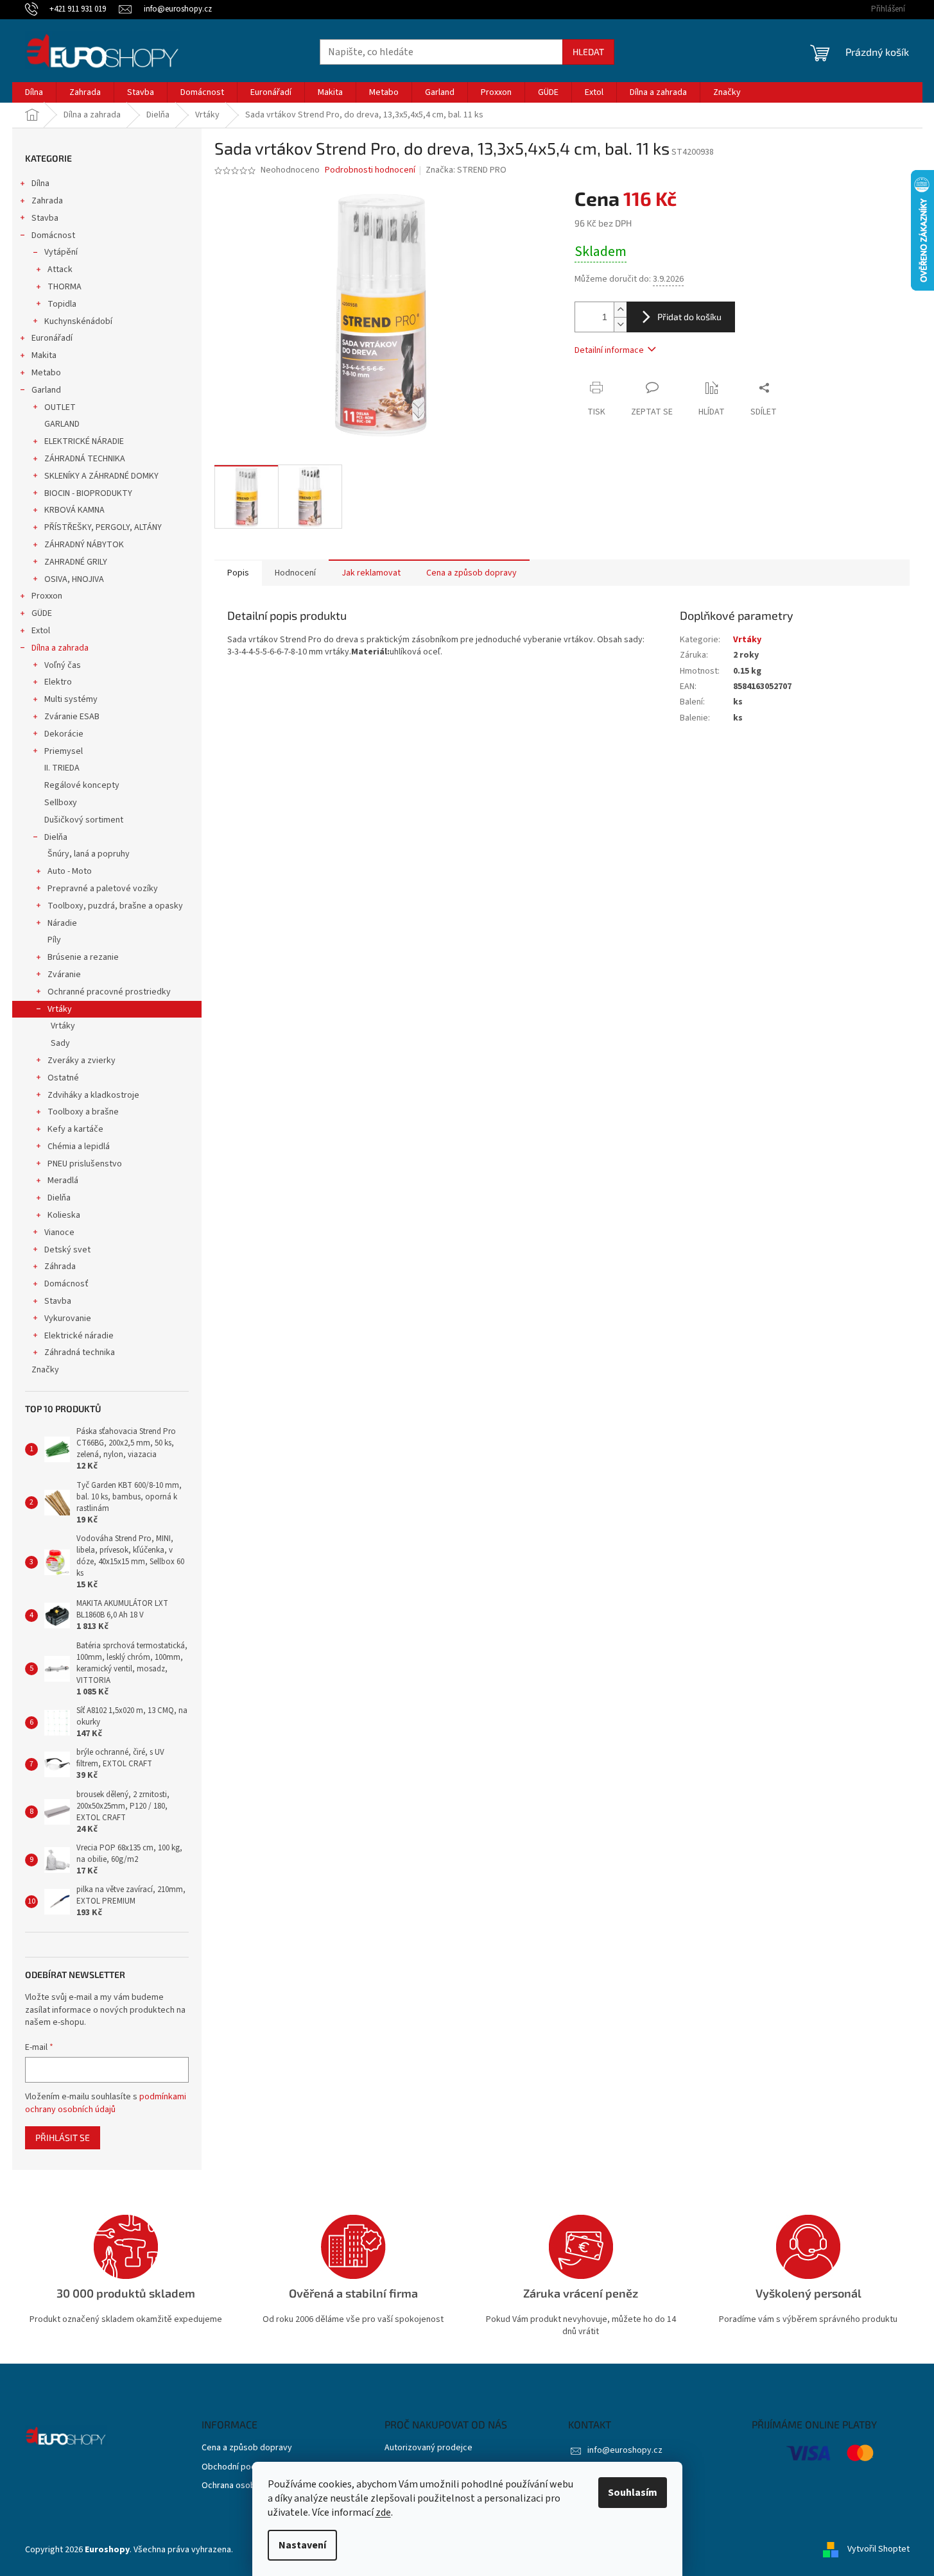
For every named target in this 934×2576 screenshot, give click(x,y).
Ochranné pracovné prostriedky (109, 992)
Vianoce (59, 1233)
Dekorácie (64, 734)
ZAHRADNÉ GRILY (76, 562)
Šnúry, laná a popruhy (89, 854)
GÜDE (42, 613)
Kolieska (64, 1215)
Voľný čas (63, 665)
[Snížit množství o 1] (620, 324)
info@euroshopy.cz (625, 2450)
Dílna (40, 183)
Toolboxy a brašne (83, 1112)
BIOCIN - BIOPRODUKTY (88, 493)
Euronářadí (52, 338)
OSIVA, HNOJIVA (74, 579)
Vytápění (61, 252)
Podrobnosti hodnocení (370, 170)
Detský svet (67, 1250)
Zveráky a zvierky (82, 1061)
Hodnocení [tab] (295, 573)
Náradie (62, 923)
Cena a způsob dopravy (247, 2448)
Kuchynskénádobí (78, 321)
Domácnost (53, 235)
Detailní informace (609, 350)
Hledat (588, 52)
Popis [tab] (238, 573)
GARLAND (62, 424)
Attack (60, 269)
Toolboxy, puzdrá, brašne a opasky (115, 906)
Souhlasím (633, 2493)
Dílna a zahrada (60, 648)
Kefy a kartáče (75, 1129)
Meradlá (63, 1181)
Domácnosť (66, 1284)
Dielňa (56, 837)
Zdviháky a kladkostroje (93, 1095)
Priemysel (64, 751)
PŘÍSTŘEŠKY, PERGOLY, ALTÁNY (103, 527)
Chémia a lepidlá (79, 1147)
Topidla (62, 304)
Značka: (466, 170)
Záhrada (60, 1267)
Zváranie (64, 975)
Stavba (45, 218)
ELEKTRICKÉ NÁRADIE (84, 441)
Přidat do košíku (689, 317)
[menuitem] (34, 92)
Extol (41, 631)
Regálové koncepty (82, 785)
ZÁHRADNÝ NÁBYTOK (84, 545)
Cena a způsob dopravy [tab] (471, 573)
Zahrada (47, 201)
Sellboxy (61, 803)
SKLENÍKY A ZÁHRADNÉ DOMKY (101, 476)
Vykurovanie (68, 1318)
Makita (44, 355)
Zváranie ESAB (72, 717)
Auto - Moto (70, 871)
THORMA (65, 287)
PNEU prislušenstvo (85, 1164)
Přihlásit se (63, 2137)
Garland (46, 390)
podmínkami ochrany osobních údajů (106, 2103)
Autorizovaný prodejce (428, 2448)
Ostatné (63, 1078)
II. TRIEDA (62, 768)
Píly (54, 940)
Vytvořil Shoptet (878, 2550)
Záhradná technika (80, 1352)
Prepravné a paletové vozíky (103, 889)
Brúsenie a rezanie (83, 957)
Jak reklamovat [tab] (371, 573)
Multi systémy (71, 699)
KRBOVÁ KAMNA (74, 510)
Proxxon (47, 596)
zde (383, 2512)
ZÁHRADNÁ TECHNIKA (85, 459)
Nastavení (302, 2545)
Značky (45, 1370)
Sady (60, 1043)
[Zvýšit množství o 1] (620, 310)
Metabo (46, 373)
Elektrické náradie (79, 1336)
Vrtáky (60, 1009)
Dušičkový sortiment (84, 820)
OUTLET (60, 407)
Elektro (58, 682)
